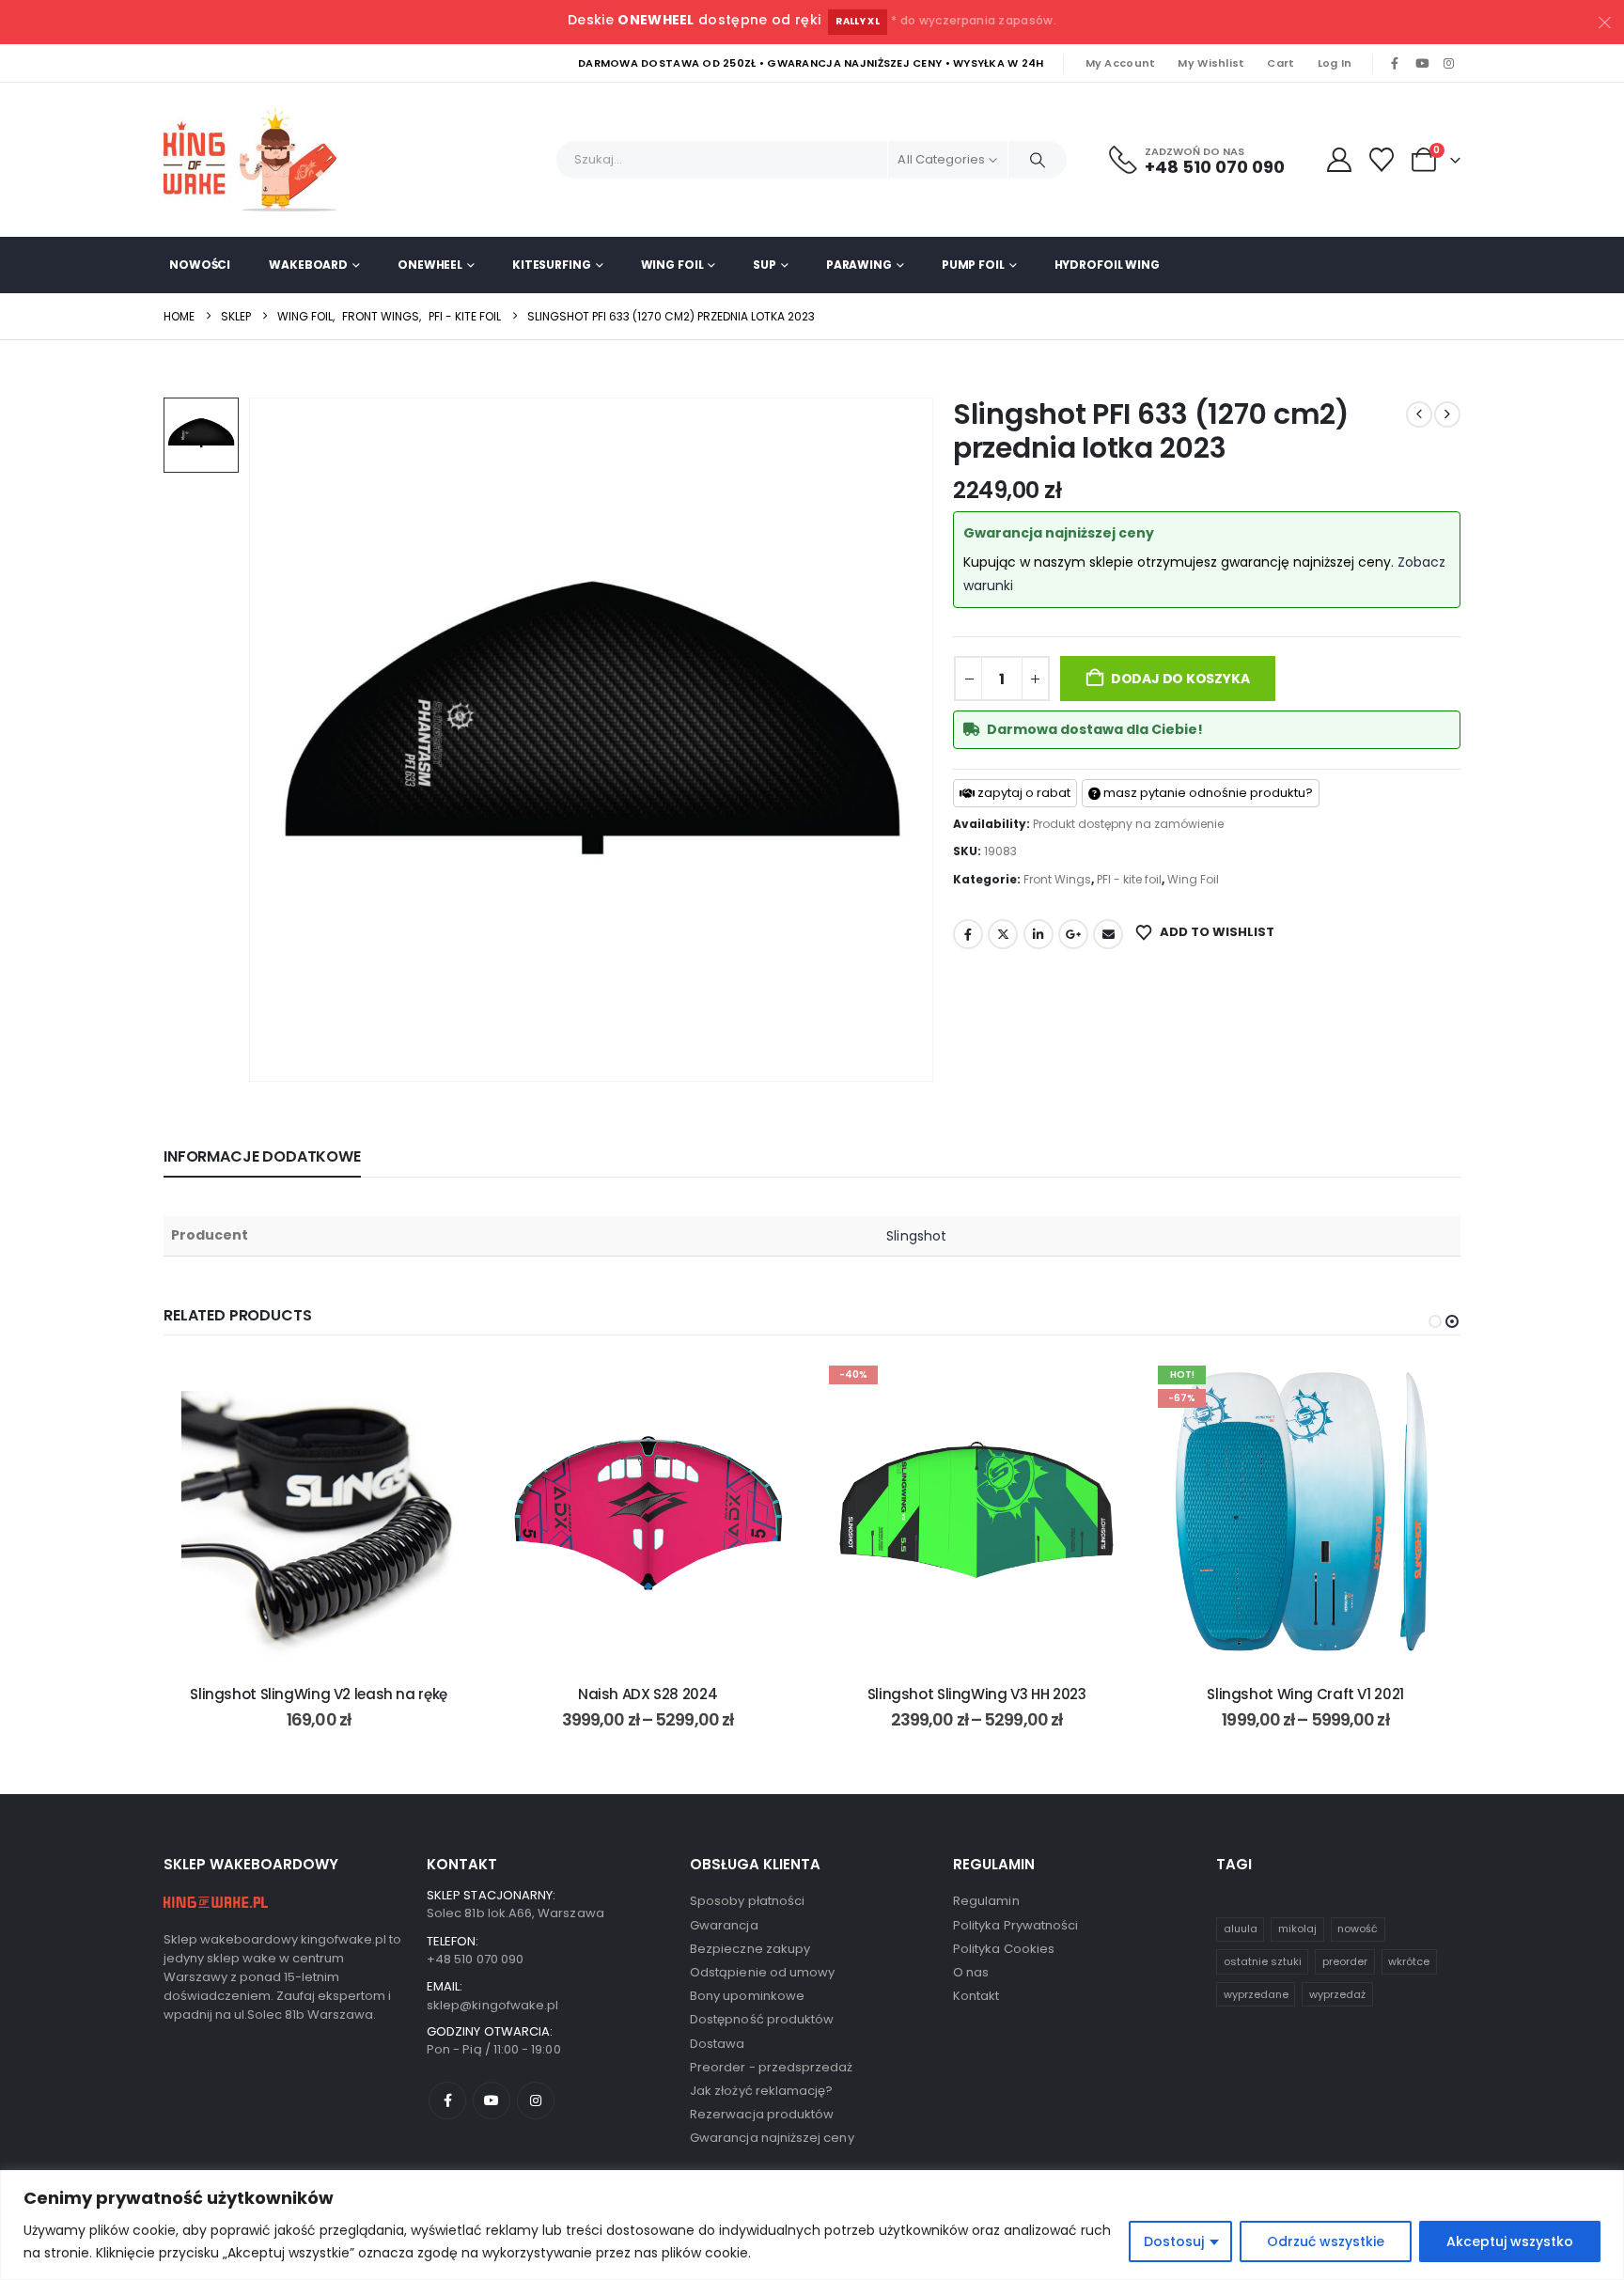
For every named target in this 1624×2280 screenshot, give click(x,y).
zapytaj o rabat (1023, 793)
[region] (812, 2225)
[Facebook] (1395, 64)
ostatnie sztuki (1263, 1961)
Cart (1280, 63)
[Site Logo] (258, 160)
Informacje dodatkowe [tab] (262, 1156)
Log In (1335, 63)
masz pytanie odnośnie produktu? (1207, 793)
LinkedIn (1038, 934)
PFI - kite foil (1129, 879)
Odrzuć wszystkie (1326, 2241)
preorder (1345, 1961)
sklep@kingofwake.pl (492, 2005)
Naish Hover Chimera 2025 (1305, 1694)
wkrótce (1409, 1961)
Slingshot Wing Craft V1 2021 (976, 1694)
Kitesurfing (552, 265)
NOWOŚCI (200, 265)
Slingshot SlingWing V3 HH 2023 (648, 1694)
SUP (765, 265)
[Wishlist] (1382, 160)
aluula (1241, 1929)
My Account (1121, 63)
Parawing (859, 265)
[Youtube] (1422, 64)
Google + (1073, 934)
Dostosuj (1174, 2241)
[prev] (1419, 414)
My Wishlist (1211, 63)
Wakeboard (308, 265)
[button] (1435, 1321)
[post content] (319, 1513)
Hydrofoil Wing (1107, 265)
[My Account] (1339, 160)
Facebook (968, 934)
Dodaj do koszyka (1180, 679)
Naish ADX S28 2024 (319, 1694)
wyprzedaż (1337, 1994)
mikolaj (1297, 1929)
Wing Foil (672, 265)
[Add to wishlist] (445, 1386)
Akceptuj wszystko (1510, 2241)
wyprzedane (1256, 1994)
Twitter (1003, 934)
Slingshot (916, 1236)
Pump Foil (973, 265)
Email (1108, 934)
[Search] (1038, 160)
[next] (1447, 414)
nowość (1358, 1929)
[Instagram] (1448, 64)
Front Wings (1057, 879)
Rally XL (858, 21)
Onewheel (430, 265)
